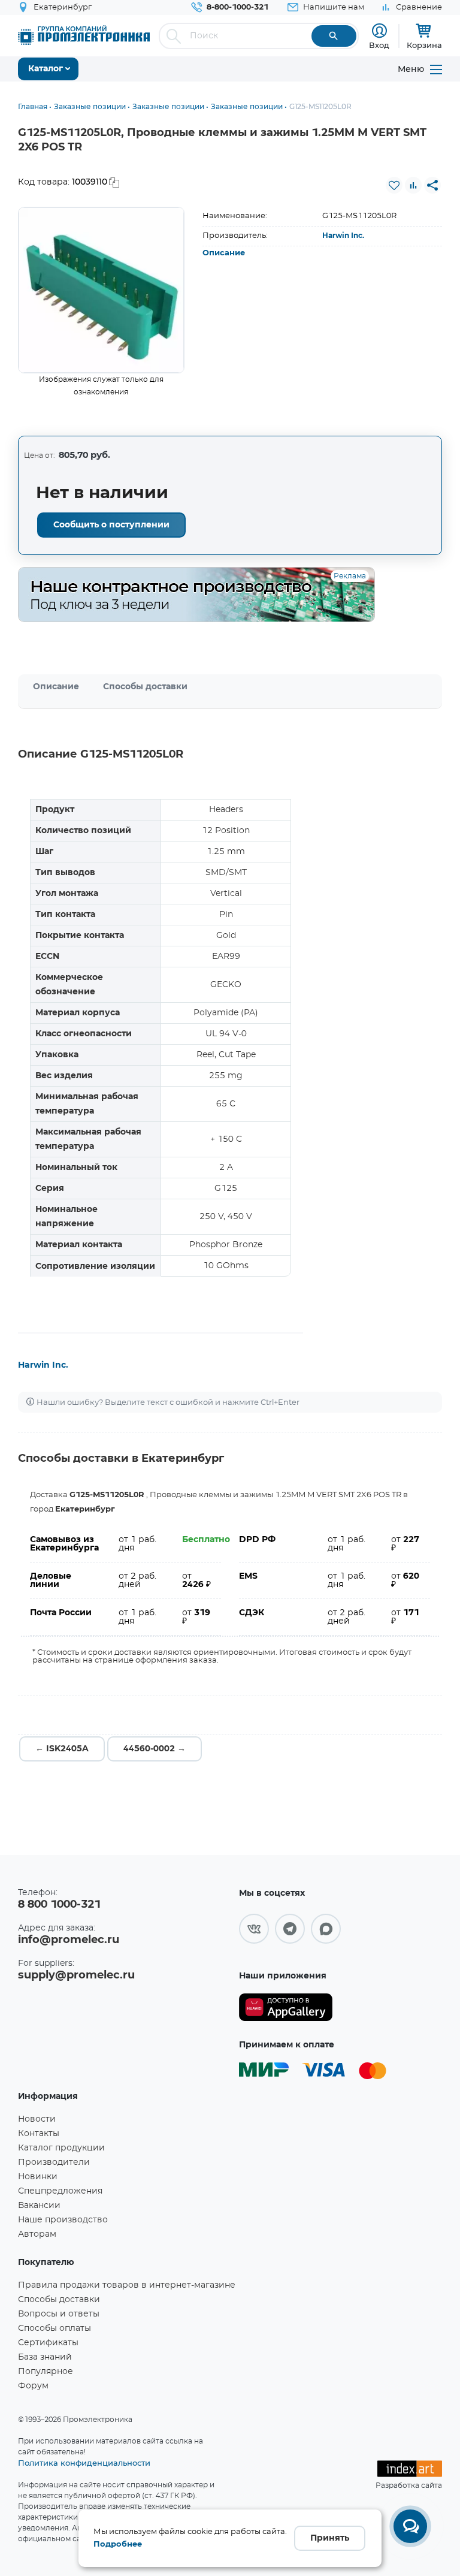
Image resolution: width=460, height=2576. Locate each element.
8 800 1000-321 (59, 1905)
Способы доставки (145, 687)
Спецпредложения (60, 2191)
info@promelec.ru (69, 1940)
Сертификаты (48, 2343)
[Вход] (379, 31)
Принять (330, 2538)
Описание (224, 253)
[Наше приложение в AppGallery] (286, 2008)
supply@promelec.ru (76, 1975)
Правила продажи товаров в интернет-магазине (127, 2285)
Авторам (37, 2234)
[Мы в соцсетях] (254, 1929)
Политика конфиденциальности (84, 2463)
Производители (54, 2162)
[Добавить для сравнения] (413, 185)
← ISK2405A (62, 1749)
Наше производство (63, 2220)
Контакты (39, 2134)
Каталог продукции (61, 2148)
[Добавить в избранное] (394, 185)
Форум (33, 2386)
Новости (37, 2119)
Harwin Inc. (343, 236)
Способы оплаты (55, 2328)
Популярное (46, 2372)
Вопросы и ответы (59, 2314)
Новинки (38, 2177)
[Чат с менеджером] (410, 2526)
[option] (101, 290)
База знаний (45, 2357)
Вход (379, 45)
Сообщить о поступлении (111, 525)
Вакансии (39, 2206)
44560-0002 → (155, 1749)
